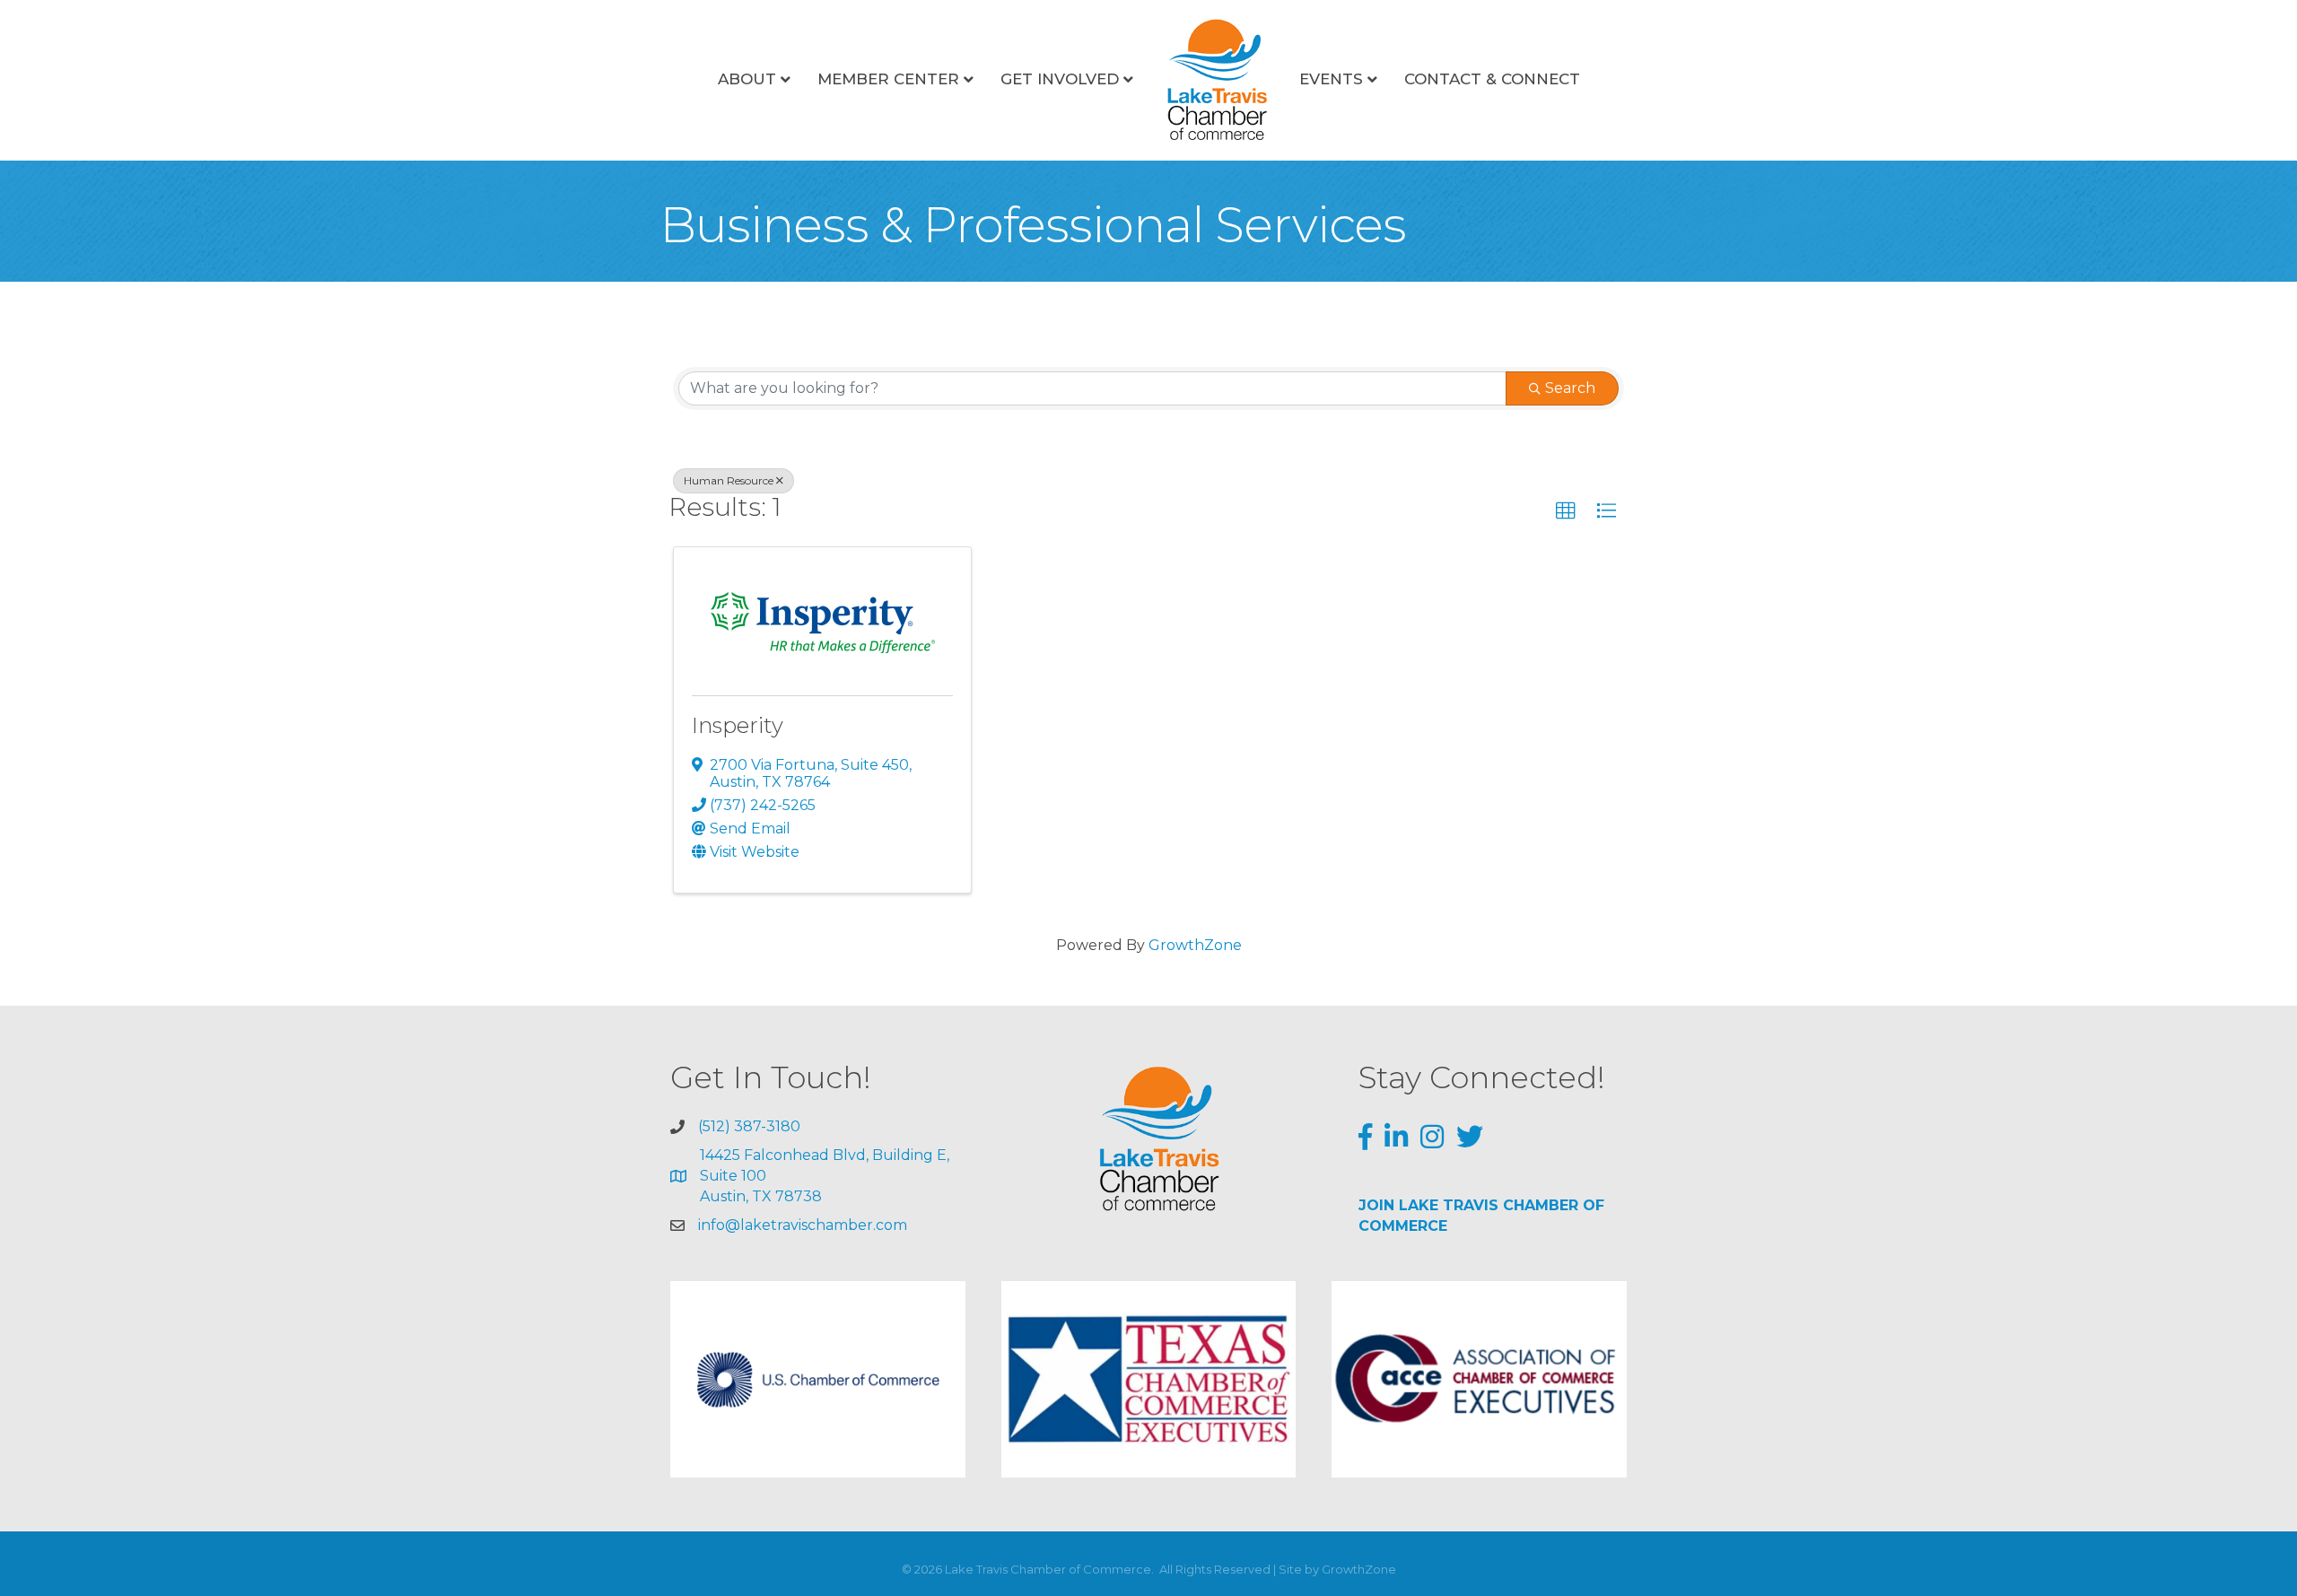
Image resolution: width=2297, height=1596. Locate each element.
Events (1331, 79)
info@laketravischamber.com (803, 1225)
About (747, 79)
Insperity (738, 725)
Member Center (888, 79)
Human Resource (729, 480)
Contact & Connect (1492, 79)
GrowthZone (1195, 945)
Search (1570, 388)
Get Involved (1060, 79)
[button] (1566, 511)
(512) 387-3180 (749, 1126)
